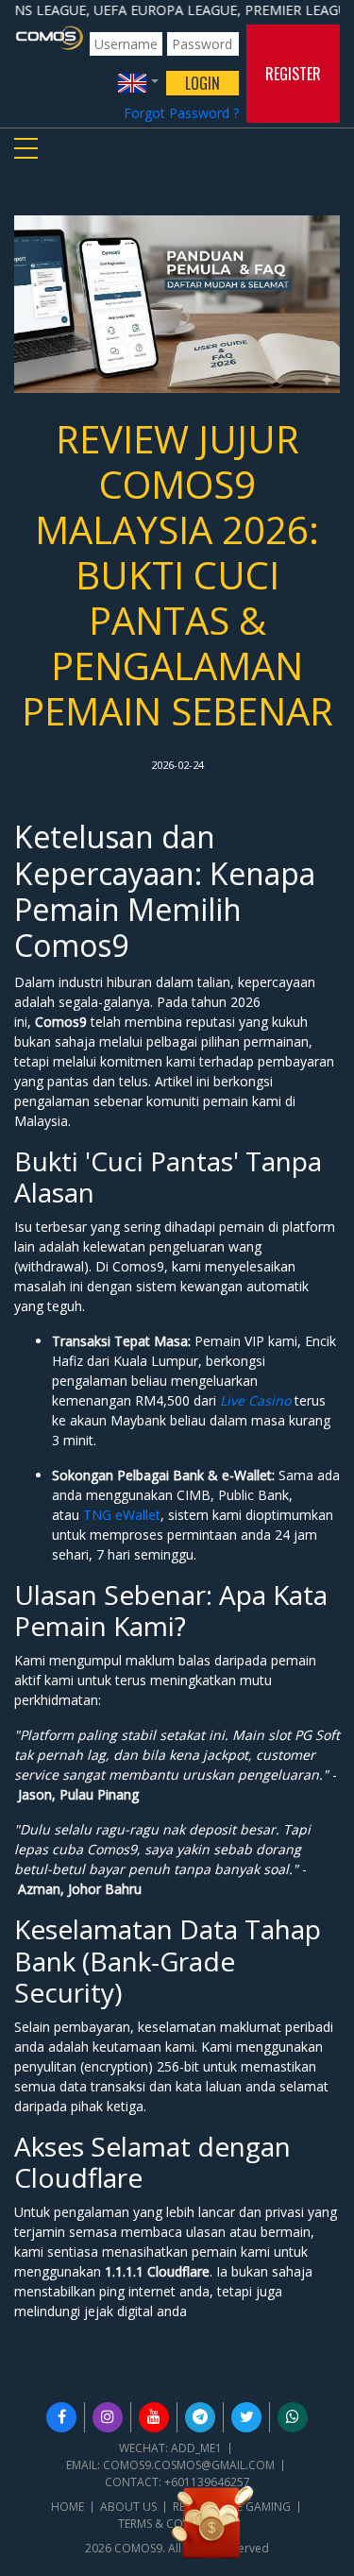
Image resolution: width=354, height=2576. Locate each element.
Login (202, 83)
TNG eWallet (122, 1515)
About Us (128, 2507)
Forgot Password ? (181, 113)
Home (67, 2507)
